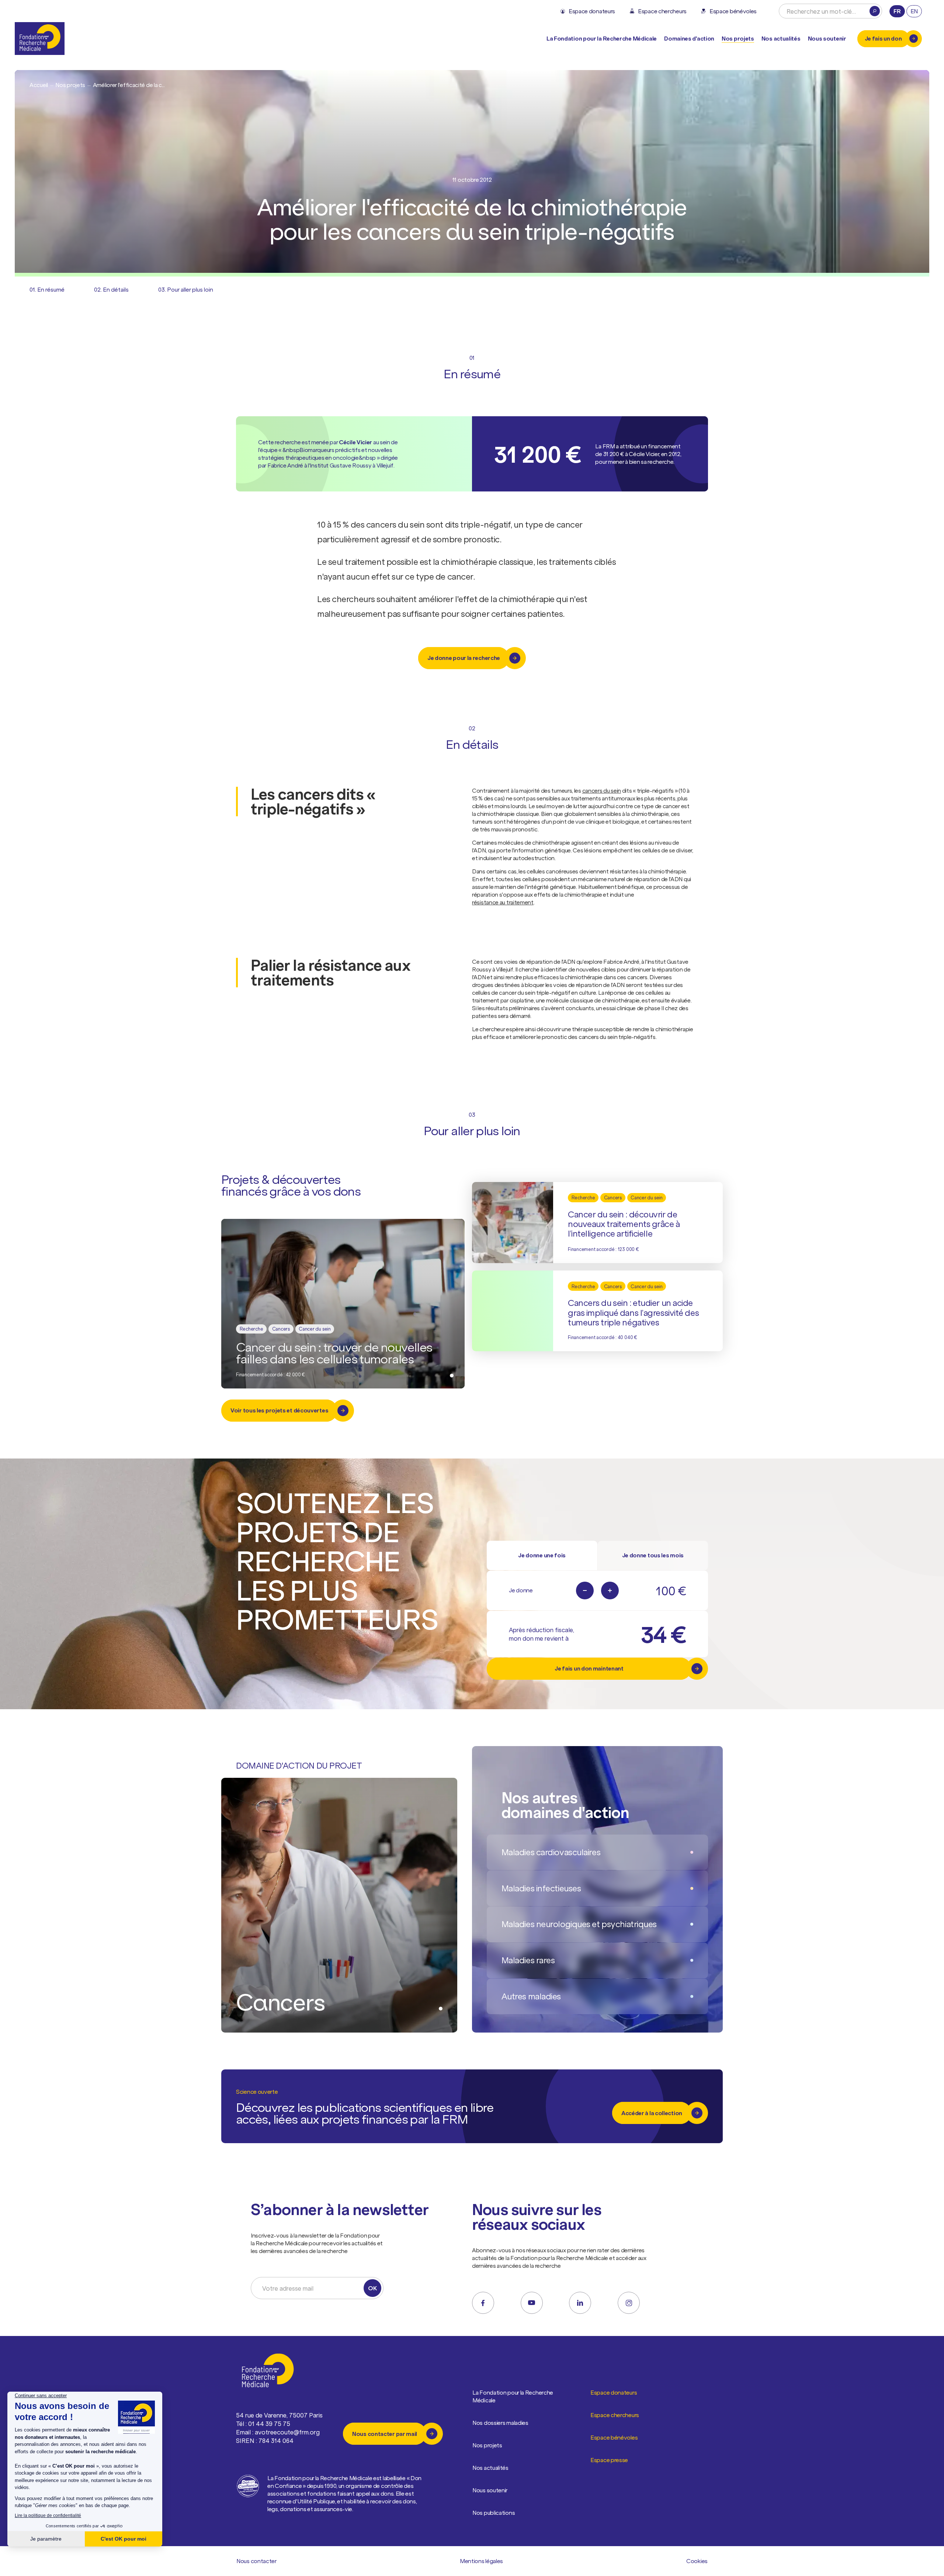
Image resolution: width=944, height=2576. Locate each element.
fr (897, 11)
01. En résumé (47, 289)
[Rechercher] (875, 11)
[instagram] (629, 2303)
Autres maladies (531, 1996)
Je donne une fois (542, 1555)
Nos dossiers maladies (500, 2423)
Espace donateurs (614, 2392)
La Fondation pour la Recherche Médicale (513, 2396)
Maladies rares (528, 1960)
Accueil (39, 85)
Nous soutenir (490, 2490)
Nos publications (494, 2513)
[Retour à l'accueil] (40, 39)
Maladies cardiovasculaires (551, 1852)
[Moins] (585, 1591)
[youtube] (532, 2303)
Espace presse (609, 2460)
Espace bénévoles (614, 2437)
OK (372, 2288)
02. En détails (111, 289)
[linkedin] (580, 2303)
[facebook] (483, 2303)
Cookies (697, 2561)
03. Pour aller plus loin (186, 289)
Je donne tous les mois (653, 1555)
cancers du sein (602, 790)
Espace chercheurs (615, 2415)
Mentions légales (481, 2561)
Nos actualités (781, 38)
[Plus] (610, 1591)
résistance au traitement (503, 902)
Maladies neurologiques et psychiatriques (579, 1924)
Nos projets (738, 38)
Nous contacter (256, 2561)
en (914, 11)
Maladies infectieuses (541, 1888)
